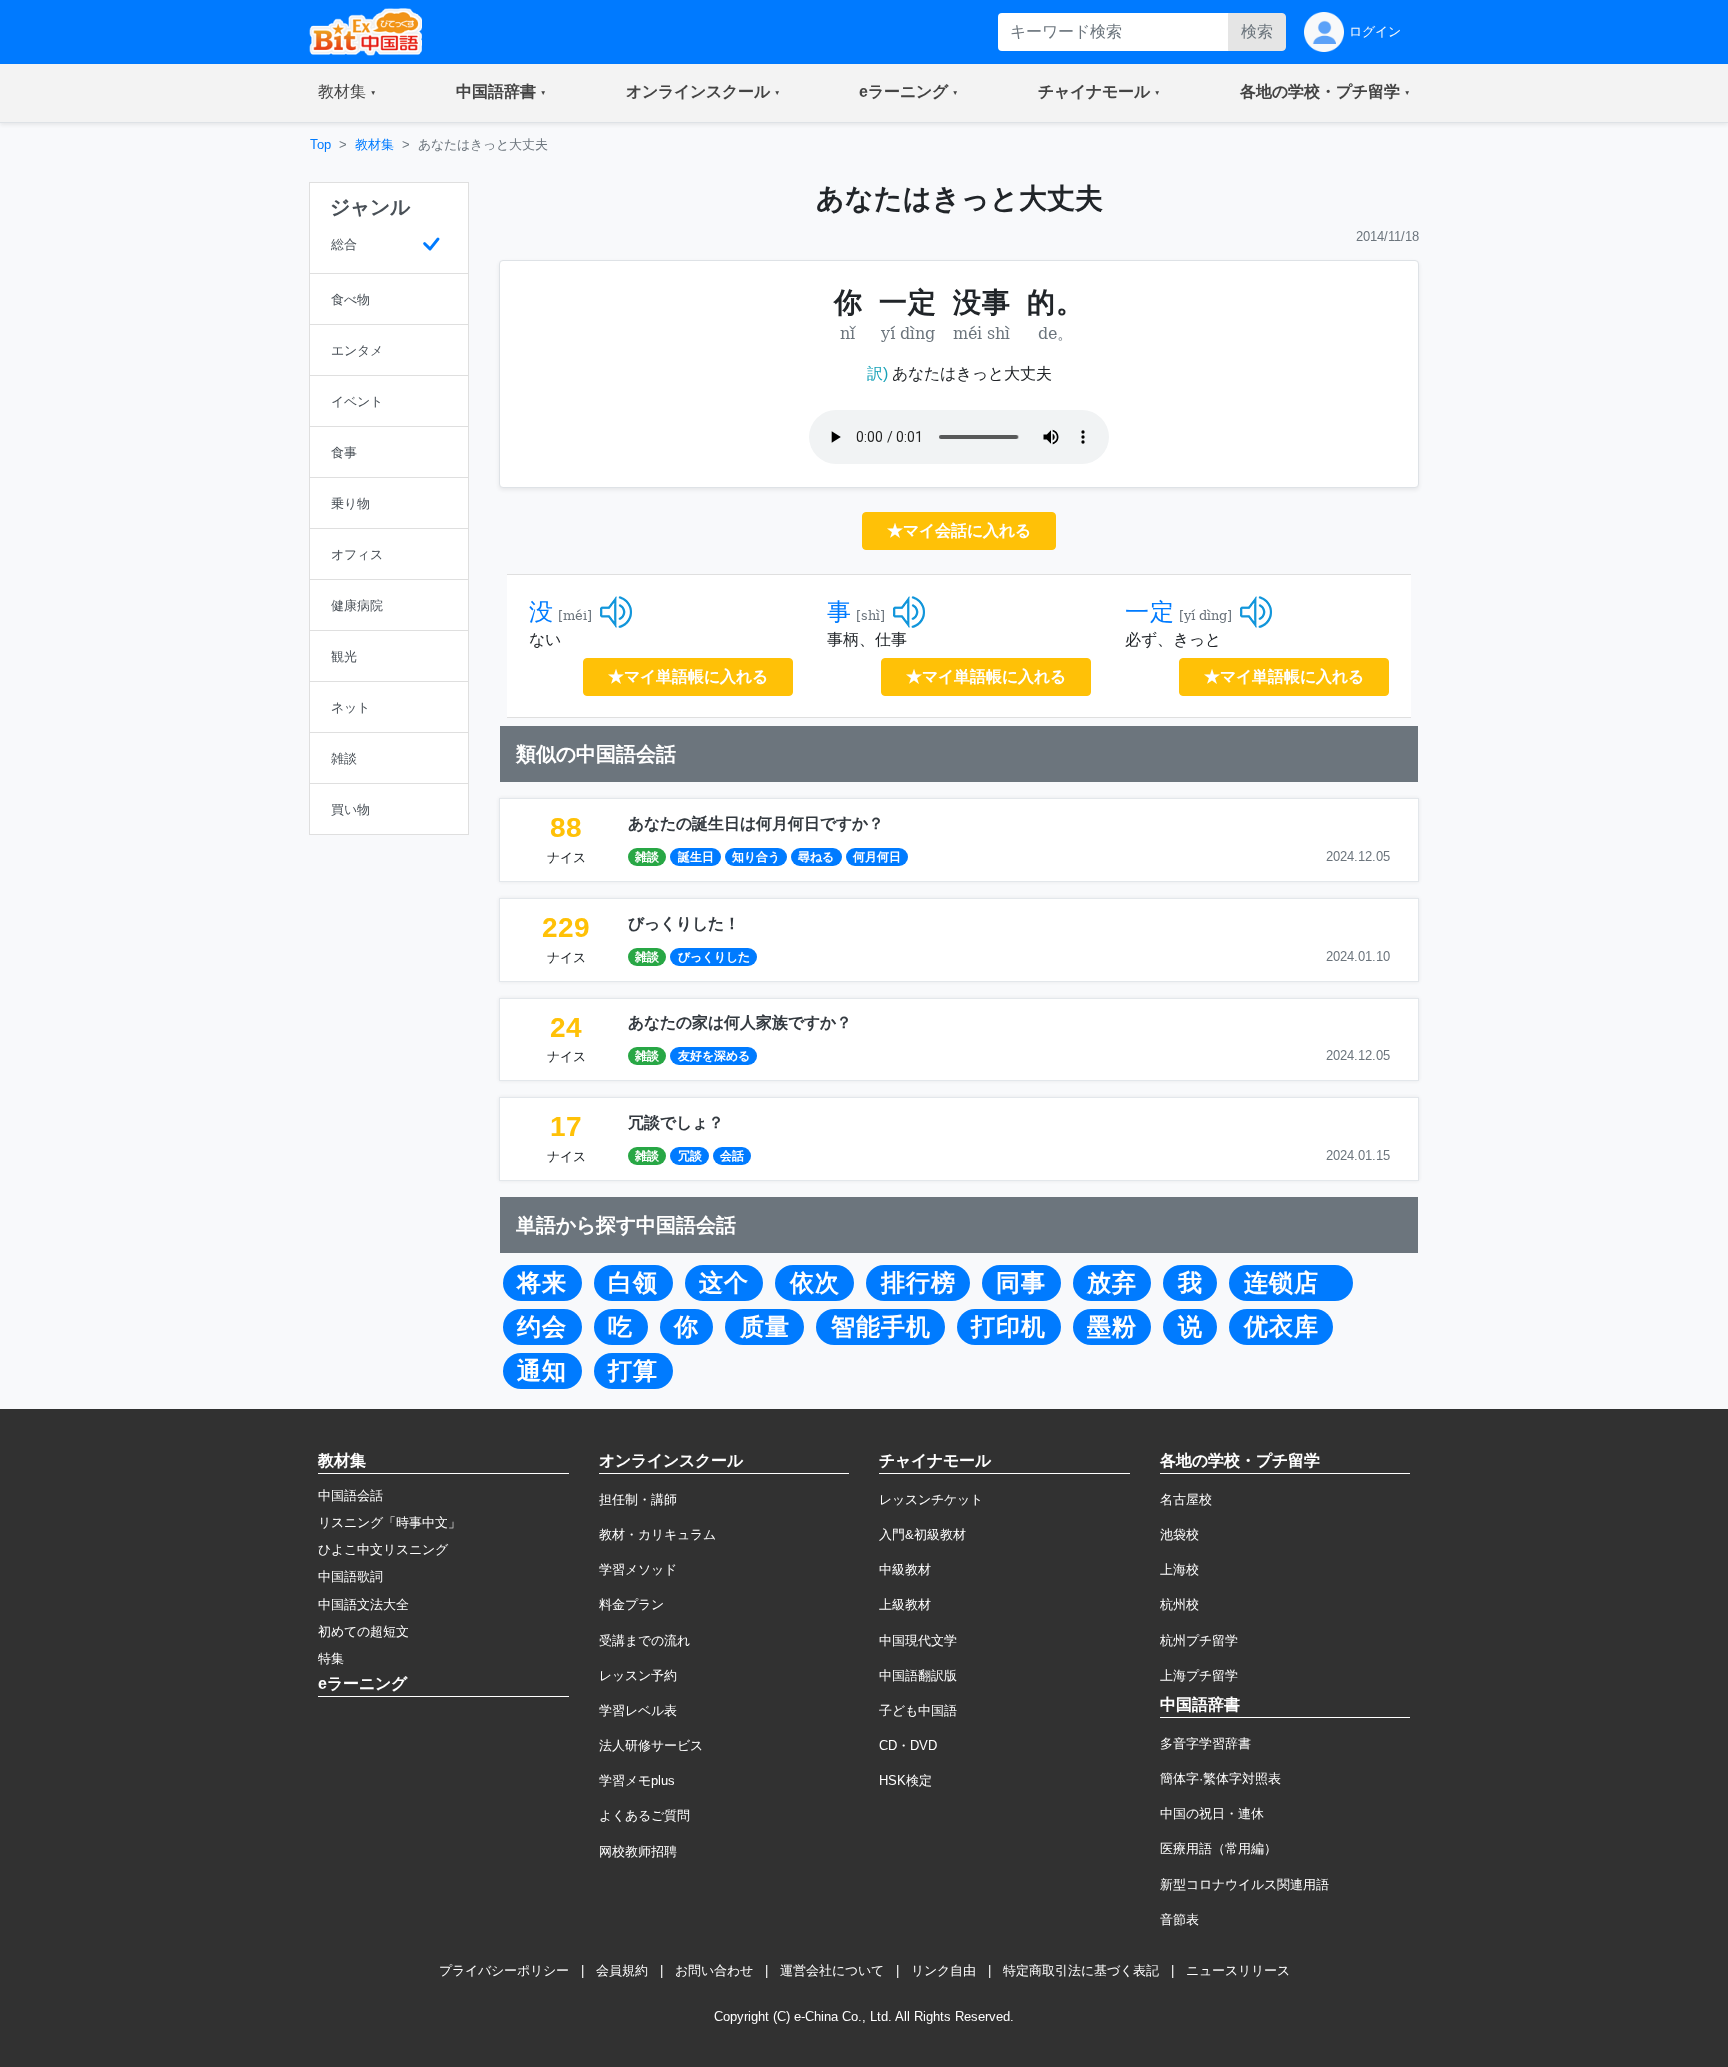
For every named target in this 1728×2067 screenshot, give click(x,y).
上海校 (1179, 1569)
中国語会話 (350, 1495)
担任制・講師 (638, 1499)
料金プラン (631, 1604)
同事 (1021, 1283)
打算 (633, 1371)
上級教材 (905, 1604)
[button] (347, 93)
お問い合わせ (714, 1970)
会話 (732, 1156)
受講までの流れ (644, 1640)
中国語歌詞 (350, 1576)
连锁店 (1291, 1283)
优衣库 (1281, 1327)
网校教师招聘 (638, 1851)
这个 (724, 1283)
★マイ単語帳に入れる (688, 676)
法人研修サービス (651, 1745)
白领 (633, 1283)
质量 (765, 1327)
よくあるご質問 (644, 1815)
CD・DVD (908, 1745)
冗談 (690, 1156)
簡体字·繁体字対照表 (1220, 1778)
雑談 (647, 857)
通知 (542, 1371)
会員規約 (622, 1970)
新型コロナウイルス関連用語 (1244, 1884)
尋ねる (816, 857)
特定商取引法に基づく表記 (1081, 1970)
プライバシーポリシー (504, 1970)
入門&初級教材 (922, 1534)
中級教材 (905, 1569)
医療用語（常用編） (1218, 1848)
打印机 (1008, 1327)
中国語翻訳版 (918, 1675)
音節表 (1179, 1919)
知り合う (756, 857)
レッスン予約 (638, 1675)
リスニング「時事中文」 (389, 1522)
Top (320, 144)
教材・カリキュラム (657, 1534)
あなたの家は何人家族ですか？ (740, 1022)
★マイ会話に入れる (959, 530)
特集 (331, 1658)
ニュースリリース (1238, 1970)
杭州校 (1179, 1604)
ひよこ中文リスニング (383, 1549)
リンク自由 (943, 1970)
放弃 (1112, 1283)
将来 (542, 1283)
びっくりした (714, 957)
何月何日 (877, 857)
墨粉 (1112, 1327)
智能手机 (881, 1327)
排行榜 (918, 1283)
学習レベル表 (638, 1710)
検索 (1257, 31)
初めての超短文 (363, 1631)
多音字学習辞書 (1205, 1743)
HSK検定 (905, 1780)
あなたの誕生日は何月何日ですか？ (756, 823)
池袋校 (1179, 1534)
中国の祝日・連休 (1212, 1813)
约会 (542, 1327)
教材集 (374, 144)
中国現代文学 (918, 1640)
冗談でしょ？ (676, 1122)
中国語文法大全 (363, 1604)
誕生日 (696, 857)
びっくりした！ (684, 923)
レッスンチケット (931, 1499)
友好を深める (714, 1056)
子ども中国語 (918, 1710)
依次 (815, 1283)
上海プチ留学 (1199, 1675)
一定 (1150, 612)
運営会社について (832, 1970)
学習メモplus (637, 1780)
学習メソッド (638, 1569)
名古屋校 (1186, 1499)
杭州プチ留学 (1199, 1640)
